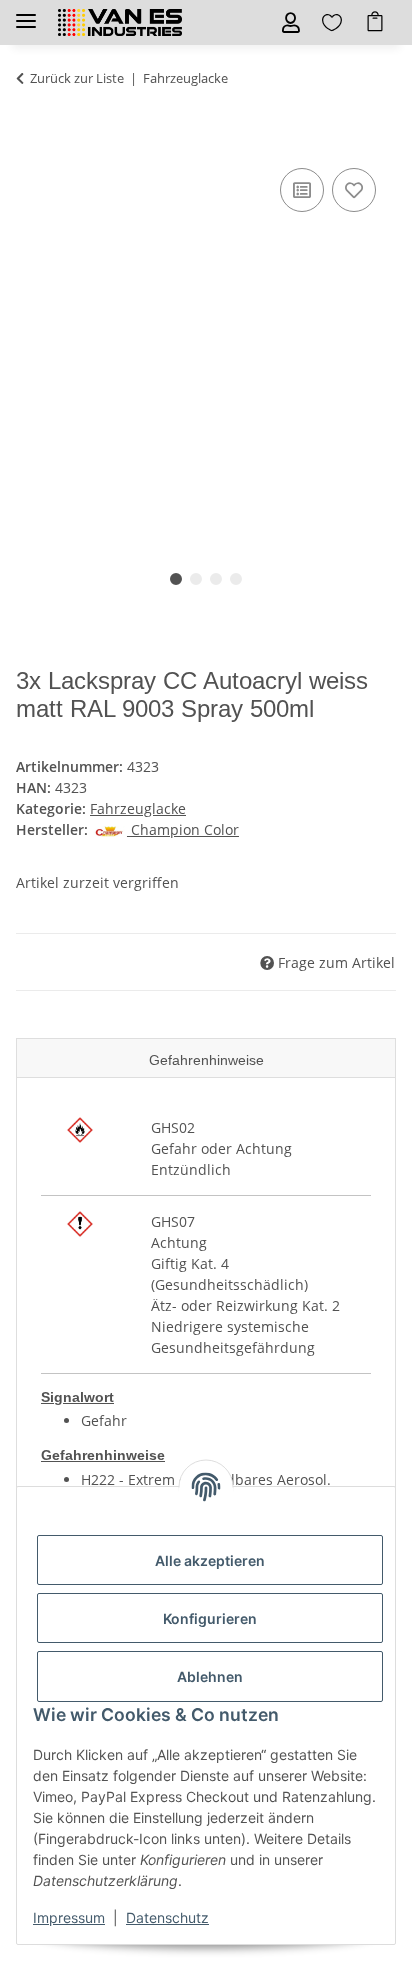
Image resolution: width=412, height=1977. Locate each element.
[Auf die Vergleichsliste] (302, 190)
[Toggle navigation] (26, 12)
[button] (291, 23)
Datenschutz (167, 1917)
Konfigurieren (210, 1618)
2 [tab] (196, 579)
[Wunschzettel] (332, 23)
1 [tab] (176, 579)
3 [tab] (216, 579)
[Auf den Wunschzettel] (354, 190)
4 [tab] (236, 579)
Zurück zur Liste (77, 78)
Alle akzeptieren (210, 1560)
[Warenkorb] (375, 23)
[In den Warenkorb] (32, 141)
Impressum (69, 1917)
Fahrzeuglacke (138, 808)
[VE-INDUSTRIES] (120, 22)
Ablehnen (210, 1676)
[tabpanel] (206, 344)
